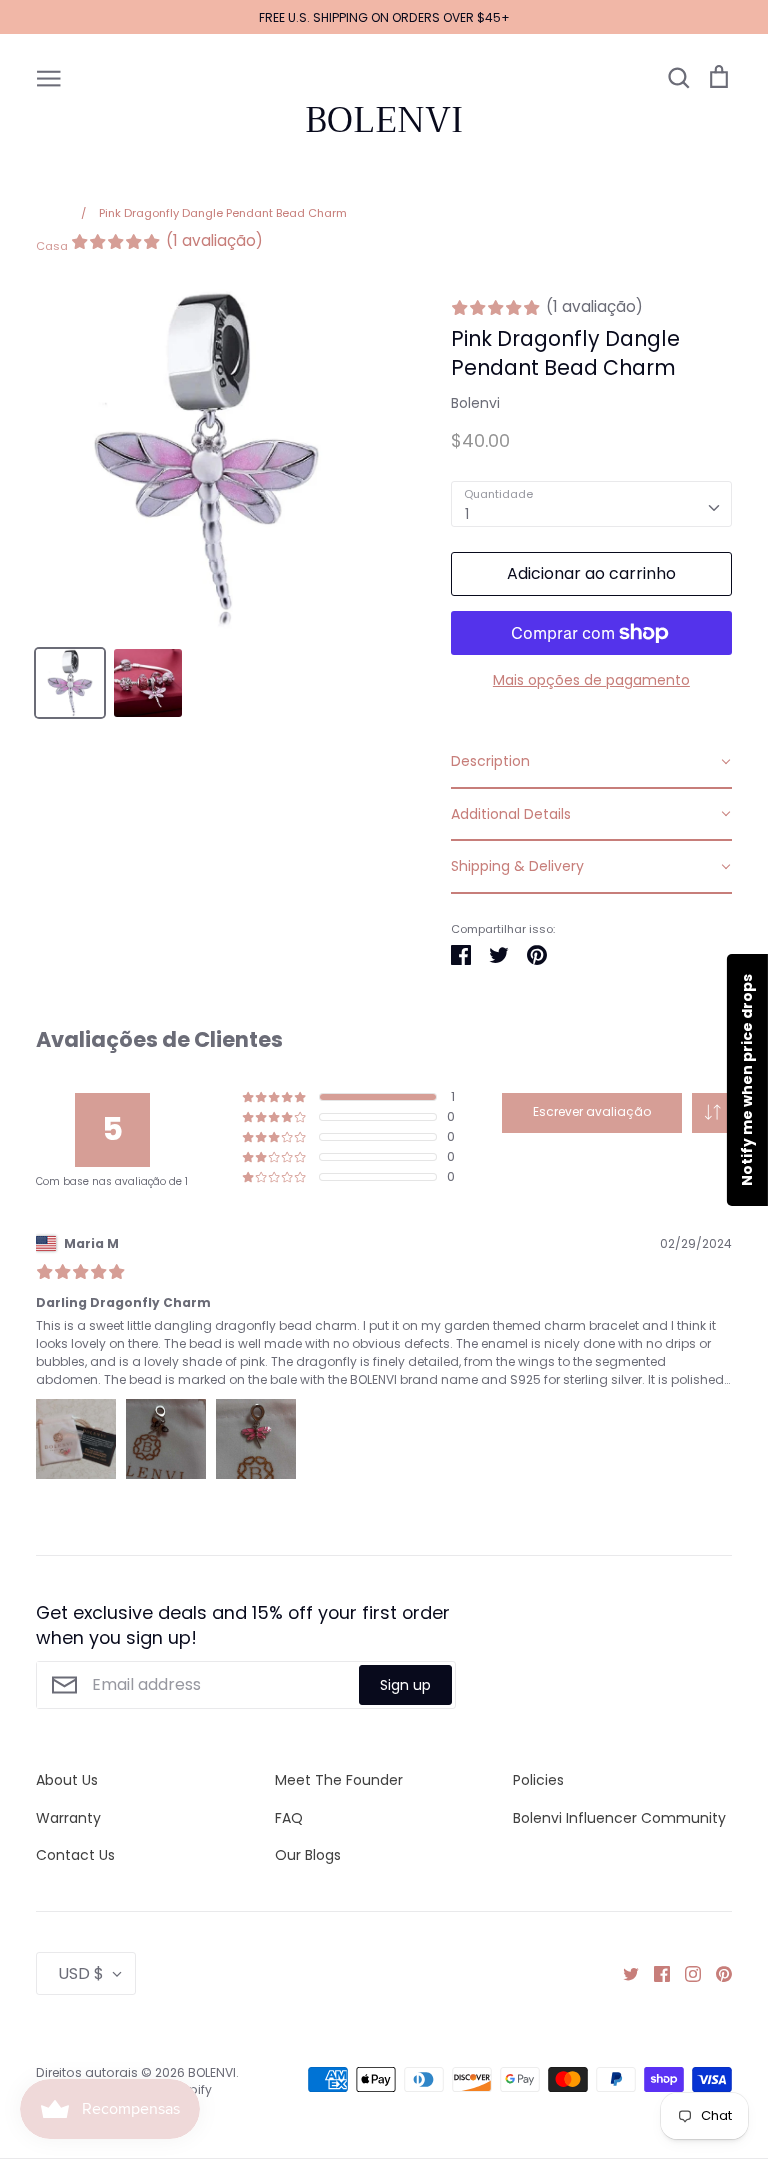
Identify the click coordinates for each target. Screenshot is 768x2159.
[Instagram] (685, 1973)
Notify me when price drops (747, 1080)
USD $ (81, 1973)
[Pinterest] (716, 1973)
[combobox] (591, 504)
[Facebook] (654, 1973)
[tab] (591, 762)
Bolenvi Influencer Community (619, 1818)
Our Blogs (308, 1855)
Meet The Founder (339, 1780)
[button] (712, 1113)
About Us (67, 1780)
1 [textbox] (467, 514)
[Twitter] (623, 1973)
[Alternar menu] (49, 77)
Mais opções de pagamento (591, 680)
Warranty (68, 1818)
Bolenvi (475, 403)
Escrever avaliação (592, 1111)
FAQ (289, 1818)
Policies (538, 1780)
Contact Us (75, 1855)
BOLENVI (384, 120)
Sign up (405, 1685)
